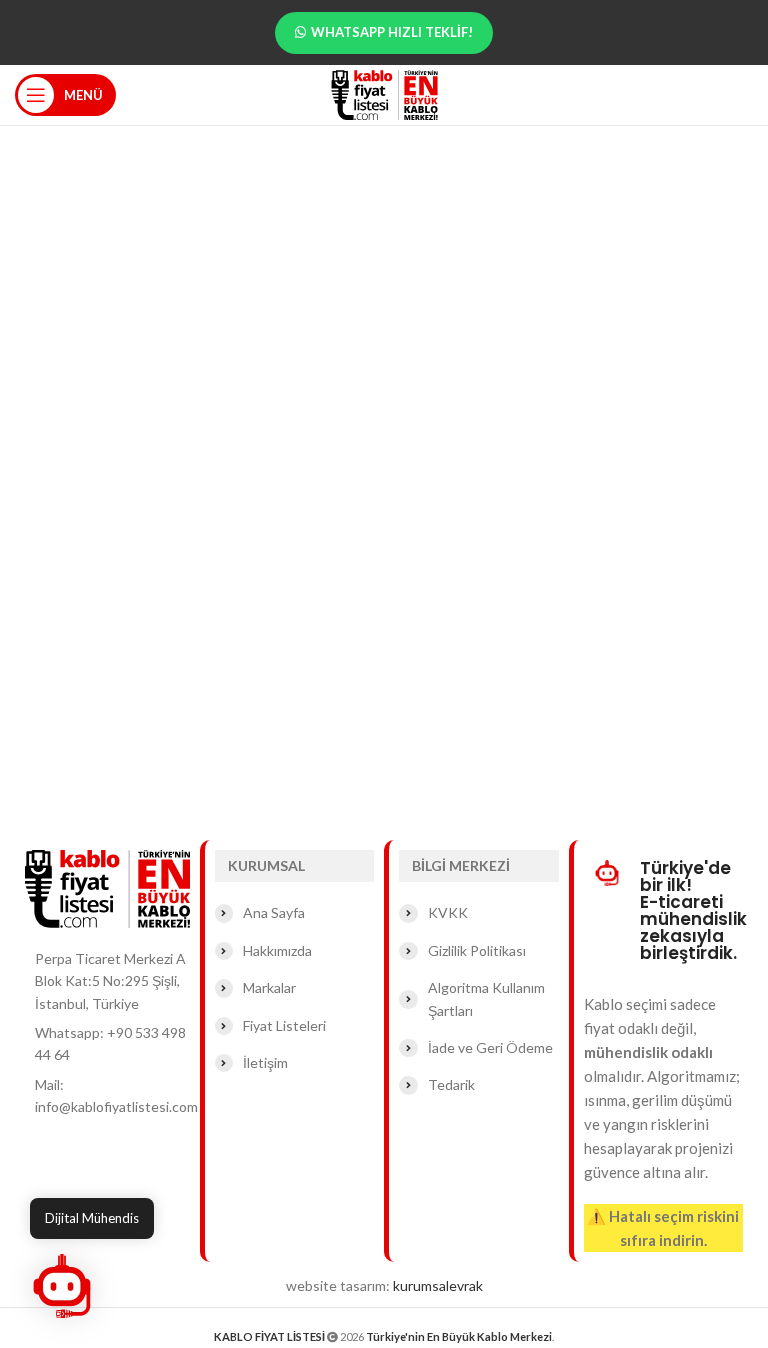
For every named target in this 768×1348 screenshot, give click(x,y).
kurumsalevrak (438, 1285)
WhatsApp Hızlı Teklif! (392, 32)
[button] (62, 1286)
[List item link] (107, 1044)
